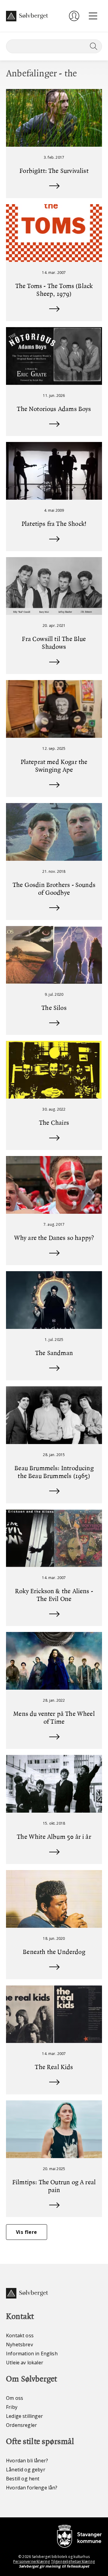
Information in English (32, 2354)
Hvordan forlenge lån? (32, 2488)
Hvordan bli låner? (27, 2461)
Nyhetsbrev (19, 2344)
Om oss (15, 2398)
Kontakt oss (20, 2335)
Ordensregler (21, 2425)
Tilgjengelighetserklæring (73, 2561)
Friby (12, 2407)
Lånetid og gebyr (26, 2470)
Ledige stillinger (24, 2416)
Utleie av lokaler (25, 2363)
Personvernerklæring (31, 2561)
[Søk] (92, 46)
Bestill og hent (23, 2479)
